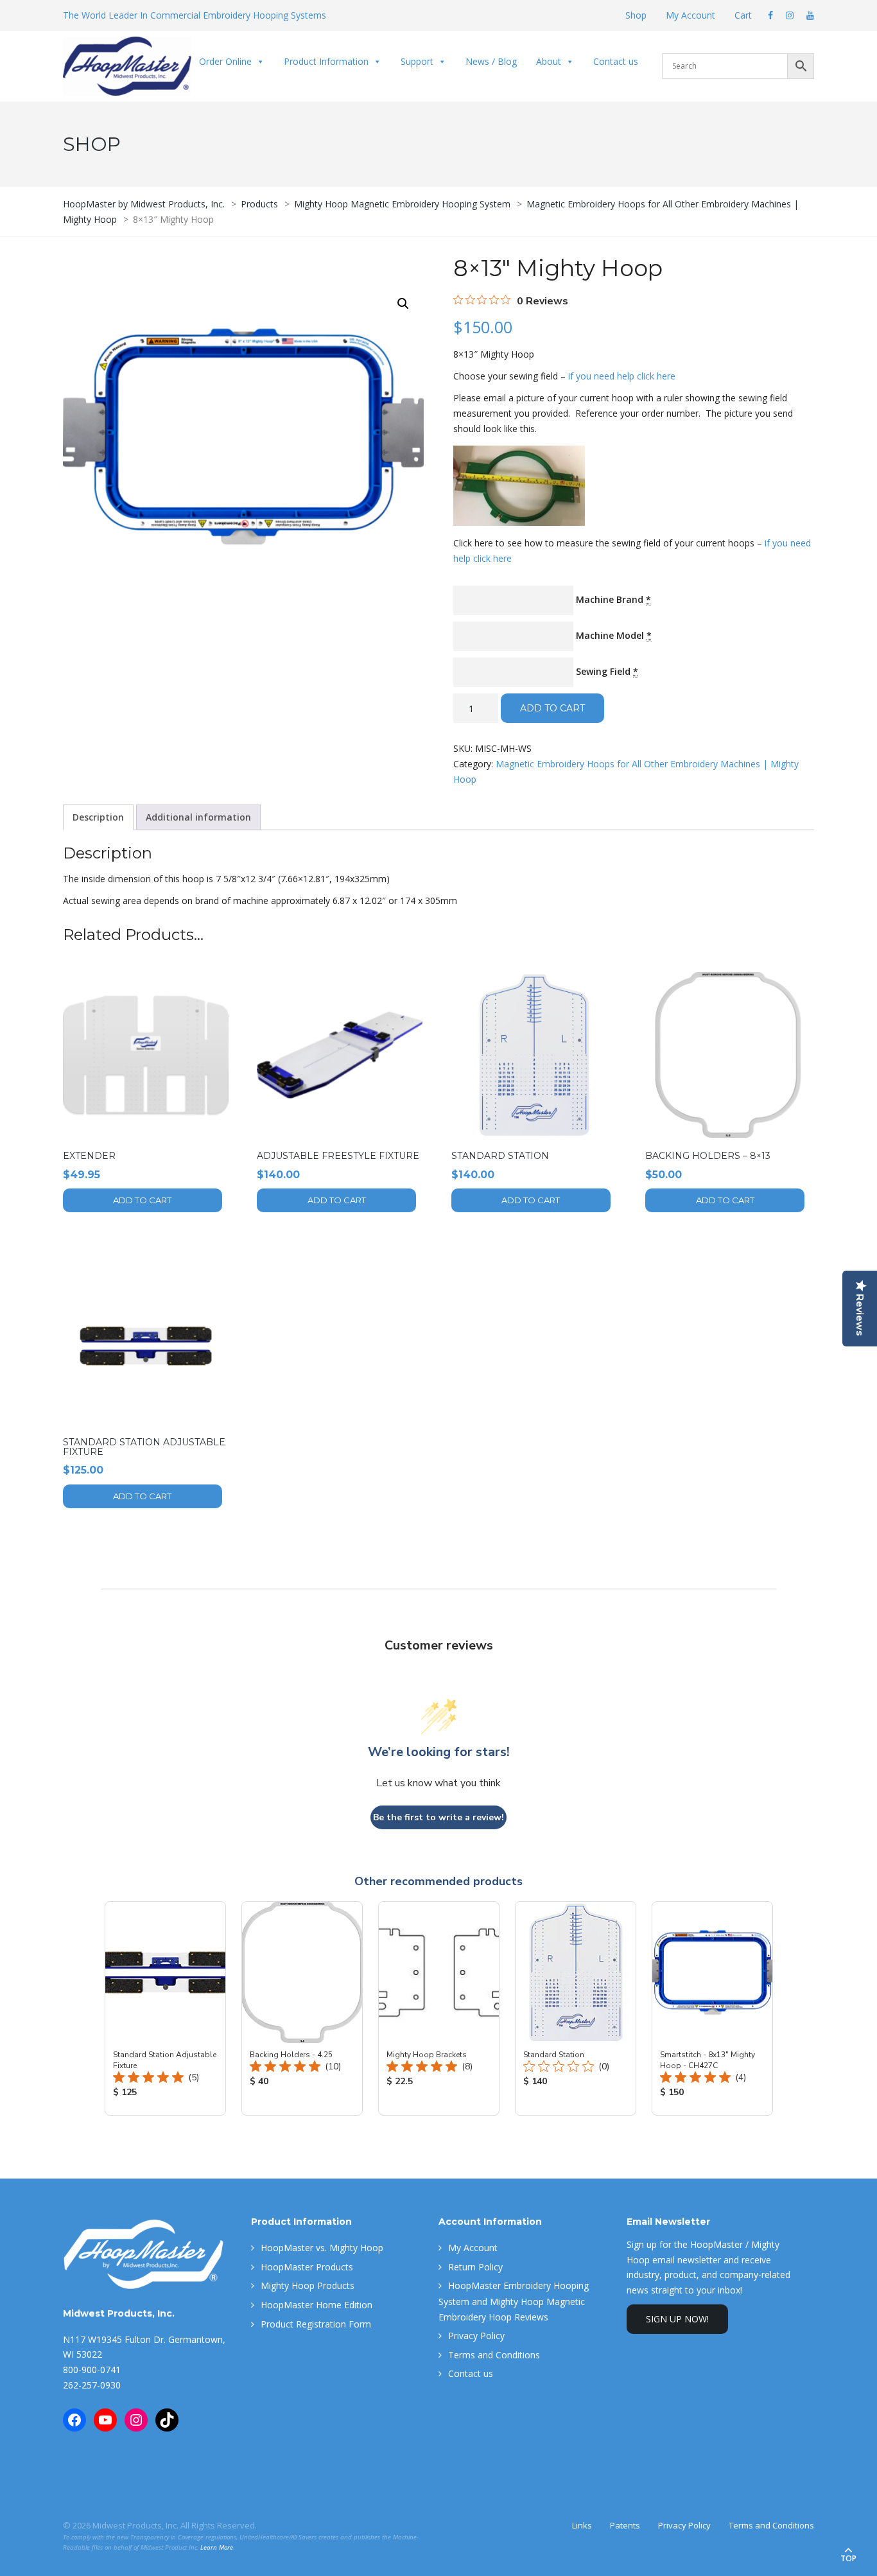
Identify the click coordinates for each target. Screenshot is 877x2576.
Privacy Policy (476, 2336)
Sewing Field (607, 671)
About (549, 61)
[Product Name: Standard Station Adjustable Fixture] (165, 2008)
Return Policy (475, 2267)
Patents (625, 2525)
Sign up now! (677, 2319)
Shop (636, 15)
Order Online (225, 61)
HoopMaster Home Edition (317, 2305)
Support (417, 61)
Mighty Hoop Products (308, 2285)
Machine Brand (613, 599)
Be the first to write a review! (438, 1817)
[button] (403, 304)
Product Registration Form (316, 2324)
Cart (743, 15)
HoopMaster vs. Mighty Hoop (322, 2248)
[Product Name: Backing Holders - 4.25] (302, 2008)
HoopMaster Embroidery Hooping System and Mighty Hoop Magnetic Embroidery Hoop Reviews (514, 2301)
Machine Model (614, 635)
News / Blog (491, 61)
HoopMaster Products (307, 2267)
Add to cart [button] (142, 1200)
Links (582, 2525)
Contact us (616, 61)
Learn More (217, 2547)
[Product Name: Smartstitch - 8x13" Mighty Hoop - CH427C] (712, 2008)
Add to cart (552, 708)
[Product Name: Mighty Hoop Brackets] (439, 2008)
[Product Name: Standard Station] (576, 2008)
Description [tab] (98, 817)
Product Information (326, 61)
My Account (690, 15)
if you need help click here (622, 376)
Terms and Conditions (494, 2355)
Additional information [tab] (198, 817)
